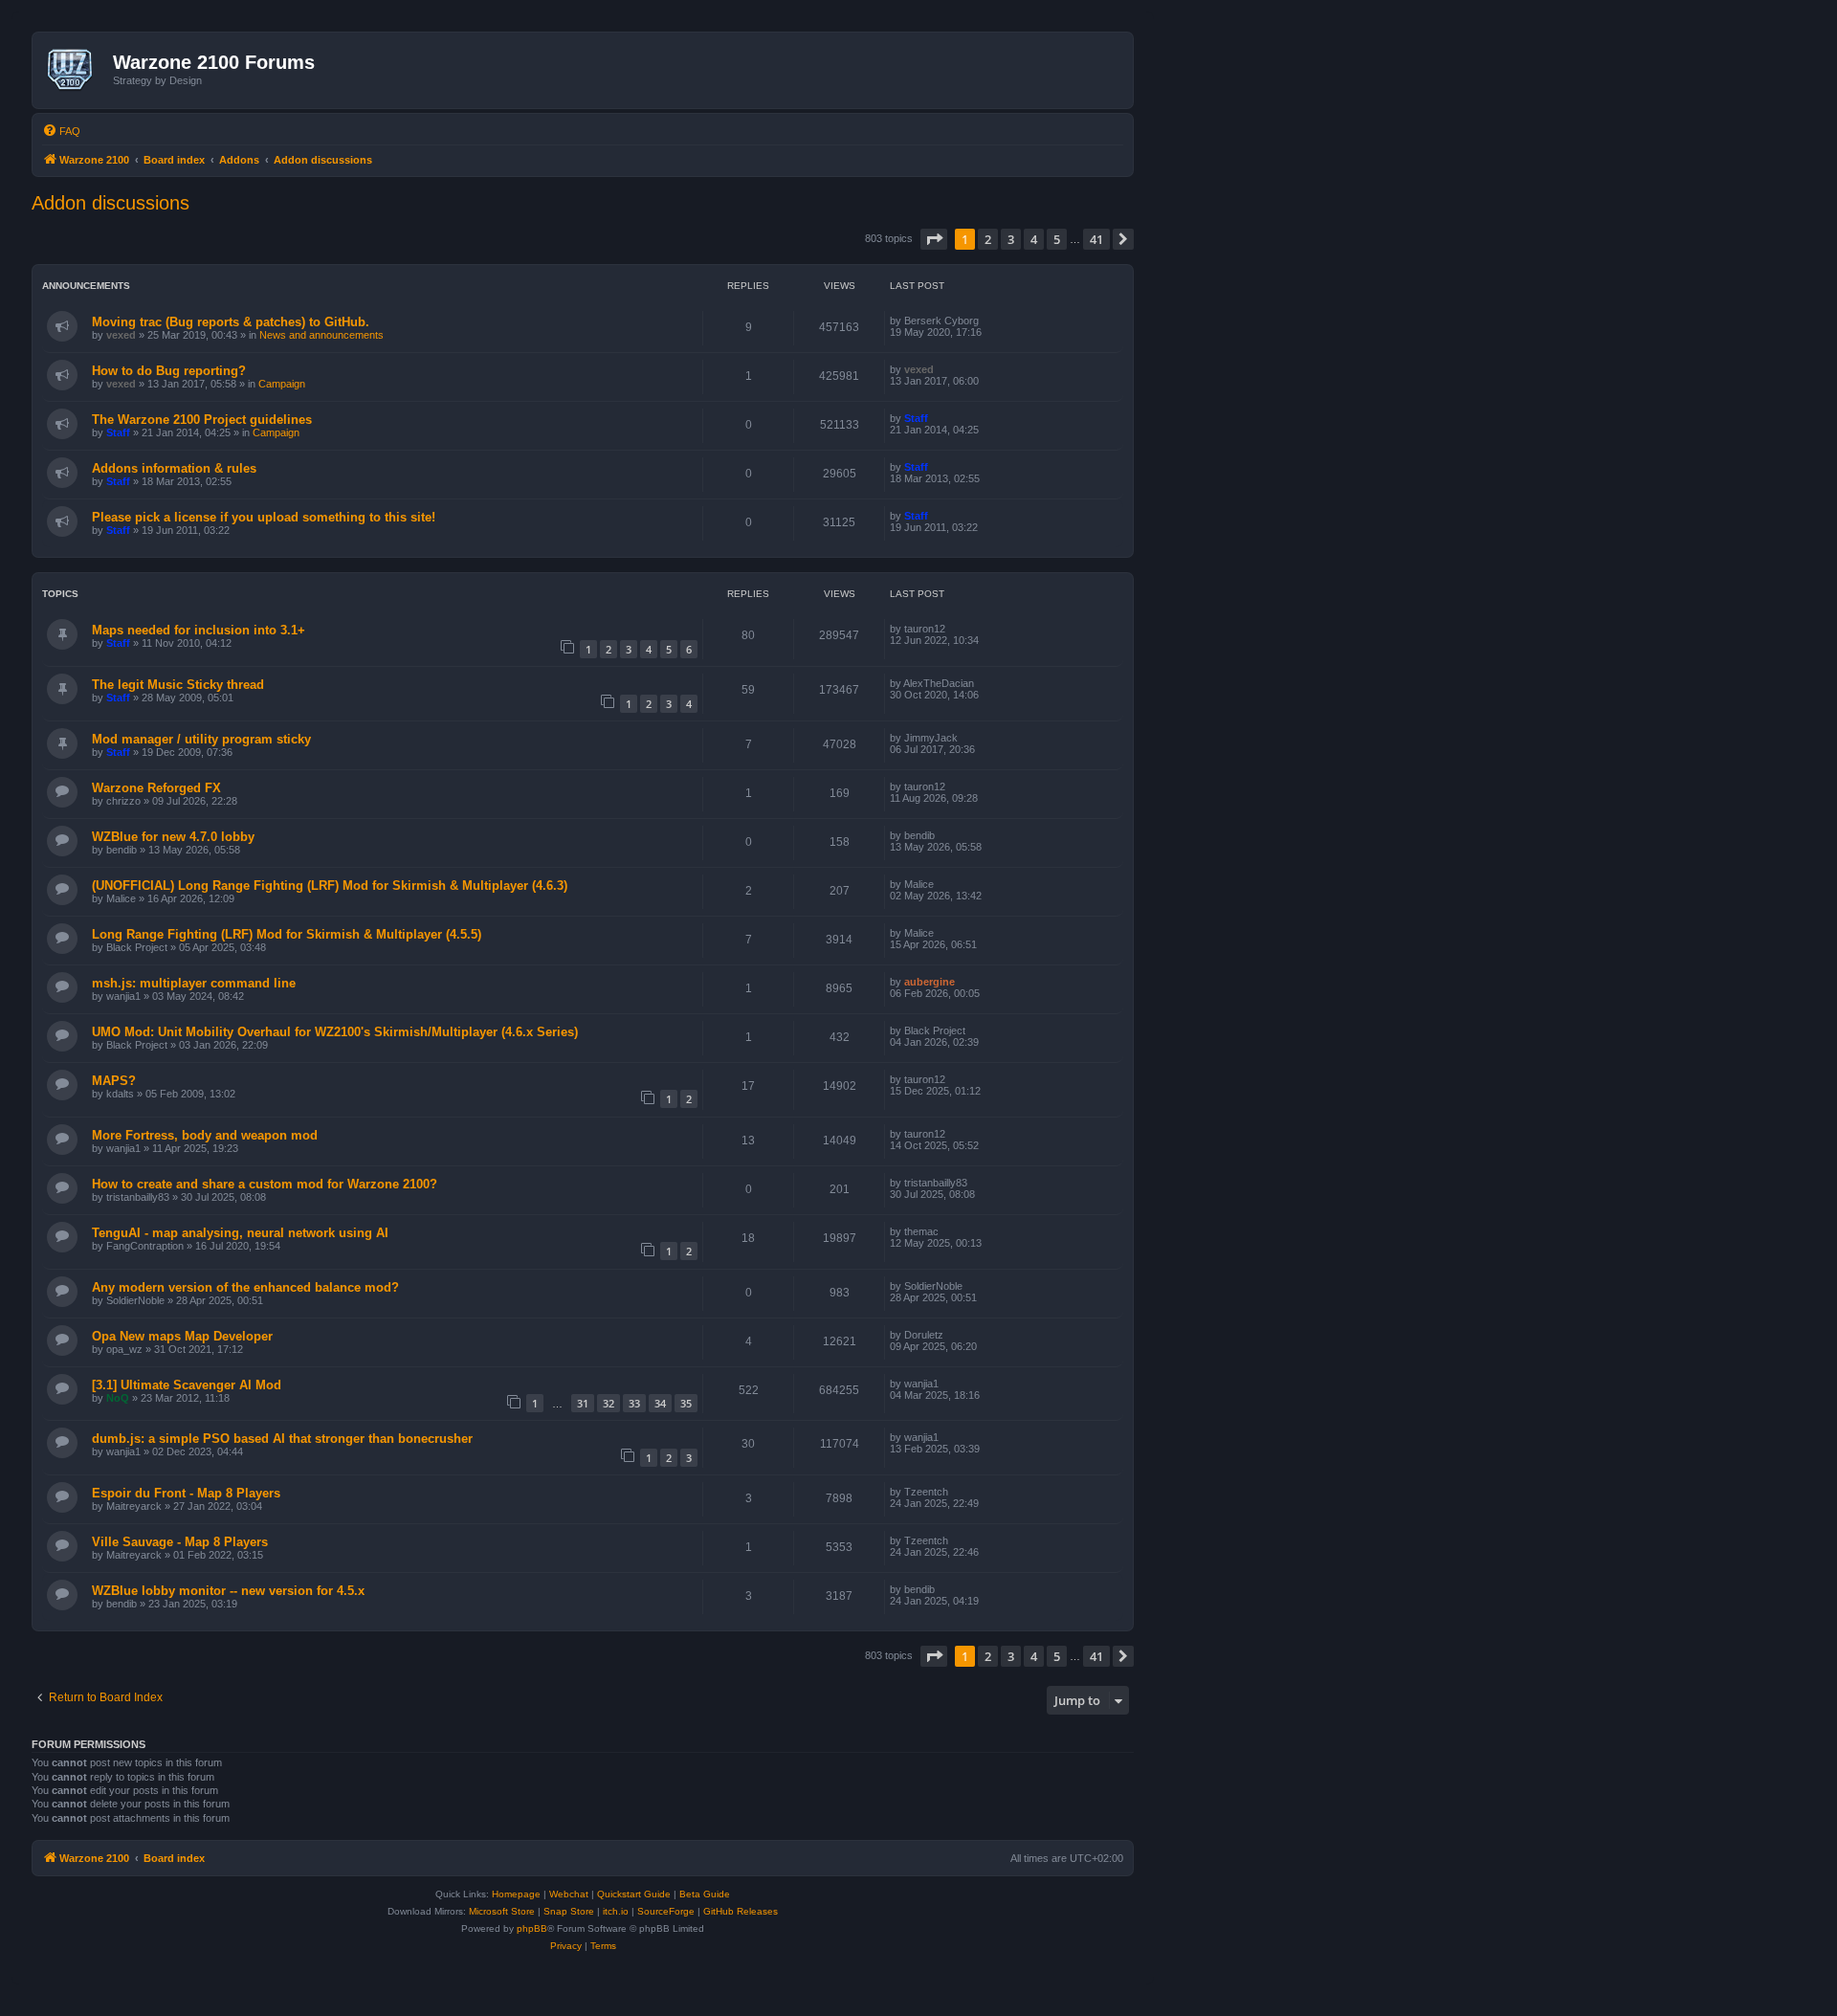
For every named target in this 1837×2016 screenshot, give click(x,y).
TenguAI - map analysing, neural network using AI (240, 1233)
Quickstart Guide (634, 1894)
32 (609, 1403)
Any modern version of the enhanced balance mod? (245, 1287)
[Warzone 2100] (75, 70)
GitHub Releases (741, 1911)
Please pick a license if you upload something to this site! (264, 517)
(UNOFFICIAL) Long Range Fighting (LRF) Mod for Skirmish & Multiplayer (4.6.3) (330, 886)
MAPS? (114, 1081)
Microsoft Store (502, 1911)
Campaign (282, 384)
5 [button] (1057, 239)
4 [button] (1034, 239)
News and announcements (321, 335)
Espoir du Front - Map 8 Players (186, 1493)
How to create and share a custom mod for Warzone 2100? (265, 1184)
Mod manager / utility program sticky (201, 739)
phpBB (532, 1928)
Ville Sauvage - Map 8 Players (180, 1542)
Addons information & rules (174, 468)
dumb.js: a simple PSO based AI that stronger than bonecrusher (282, 1439)
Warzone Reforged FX (156, 788)
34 (660, 1403)
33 (634, 1403)
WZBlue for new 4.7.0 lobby (173, 837)
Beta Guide (705, 1894)
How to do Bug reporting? (169, 371)
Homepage (516, 1894)
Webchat (569, 1894)
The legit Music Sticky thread (178, 685)
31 (583, 1403)
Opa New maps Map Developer (182, 1336)
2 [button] (988, 239)
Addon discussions (111, 203)
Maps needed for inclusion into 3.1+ (199, 630)
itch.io (616, 1911)
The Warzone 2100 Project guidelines (202, 420)
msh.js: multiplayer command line (194, 983)
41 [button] (1096, 239)
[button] (934, 239)
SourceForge (666, 1911)
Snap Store (569, 1911)
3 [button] (1011, 239)
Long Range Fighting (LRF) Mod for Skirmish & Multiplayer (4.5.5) (287, 934)
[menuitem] (61, 131)
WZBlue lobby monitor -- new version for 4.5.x (228, 1591)
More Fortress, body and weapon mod (205, 1135)
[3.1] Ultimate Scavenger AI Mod (187, 1385)
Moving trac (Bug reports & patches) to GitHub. (231, 322)
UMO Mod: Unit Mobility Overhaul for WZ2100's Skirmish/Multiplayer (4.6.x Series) (335, 1032)
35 (686, 1403)
